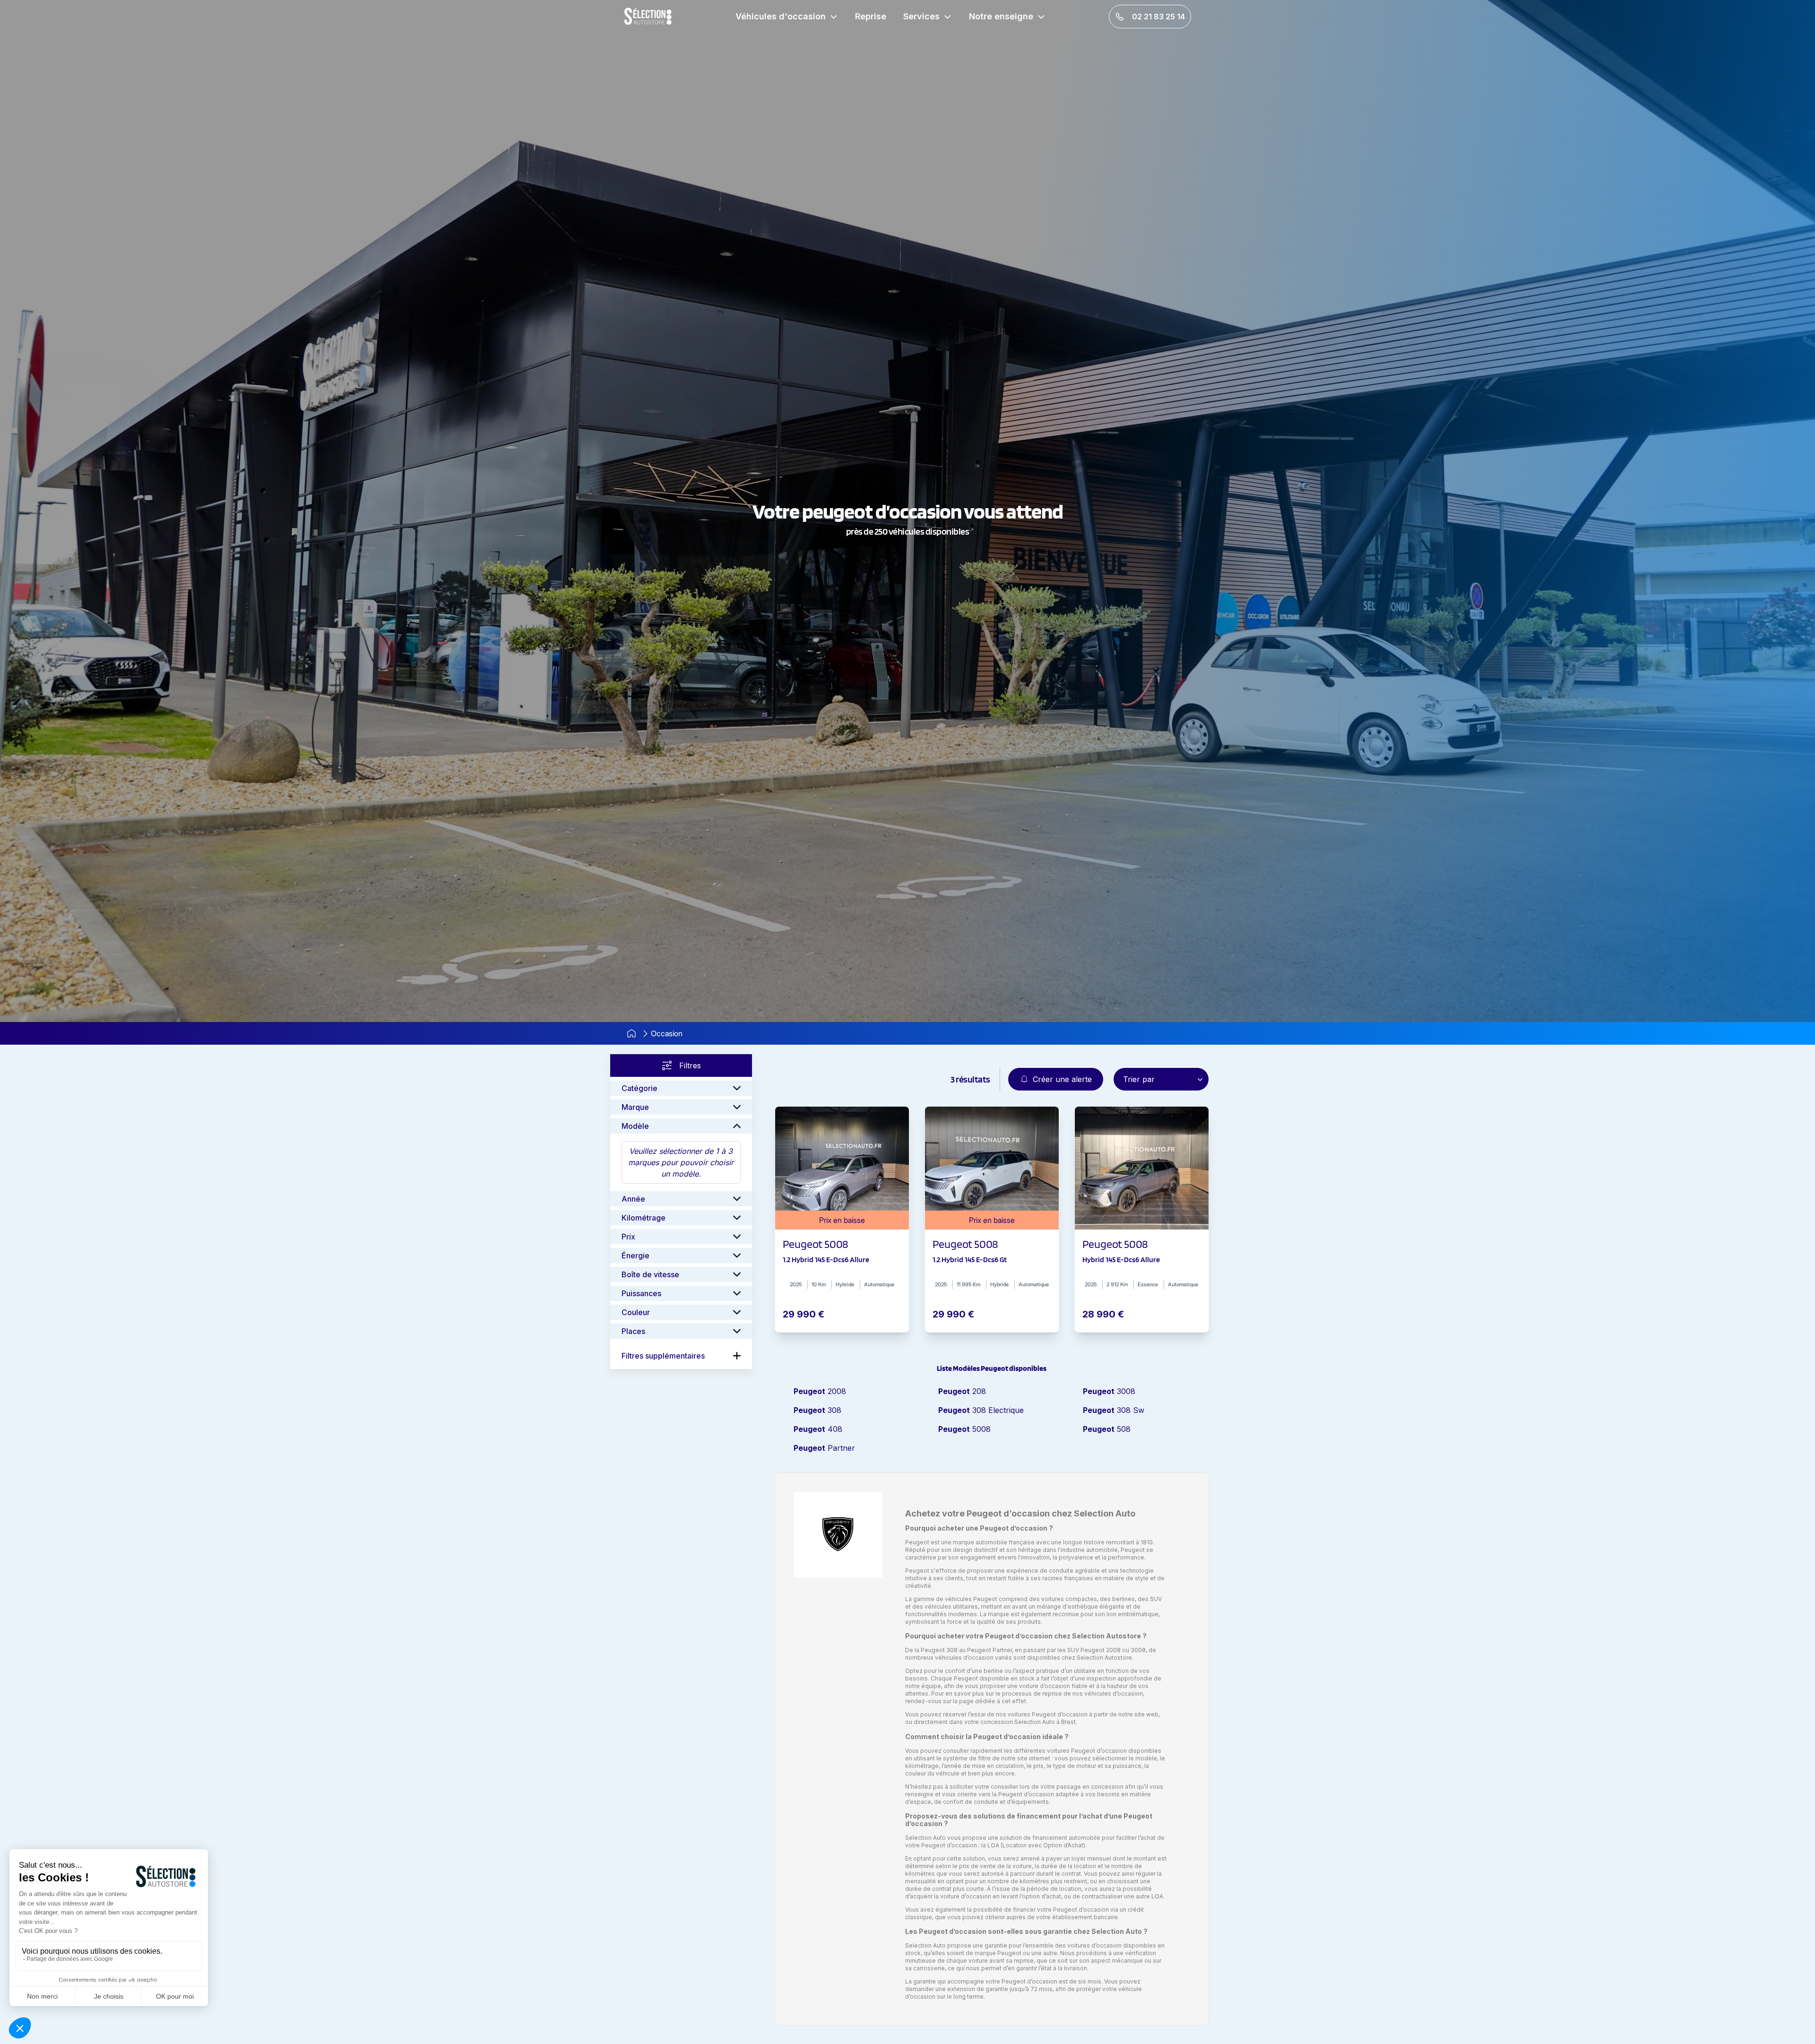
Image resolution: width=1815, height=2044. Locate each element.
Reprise (871, 16)
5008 (964, 1429)
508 (1107, 1429)
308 (817, 1410)
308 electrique (981, 1410)
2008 (820, 1391)
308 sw (1114, 1410)
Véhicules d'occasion (781, 16)
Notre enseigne (1001, 16)
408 (818, 1429)
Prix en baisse (842, 1220)
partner (824, 1448)
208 (962, 1391)
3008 (1109, 1391)
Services (921, 16)
